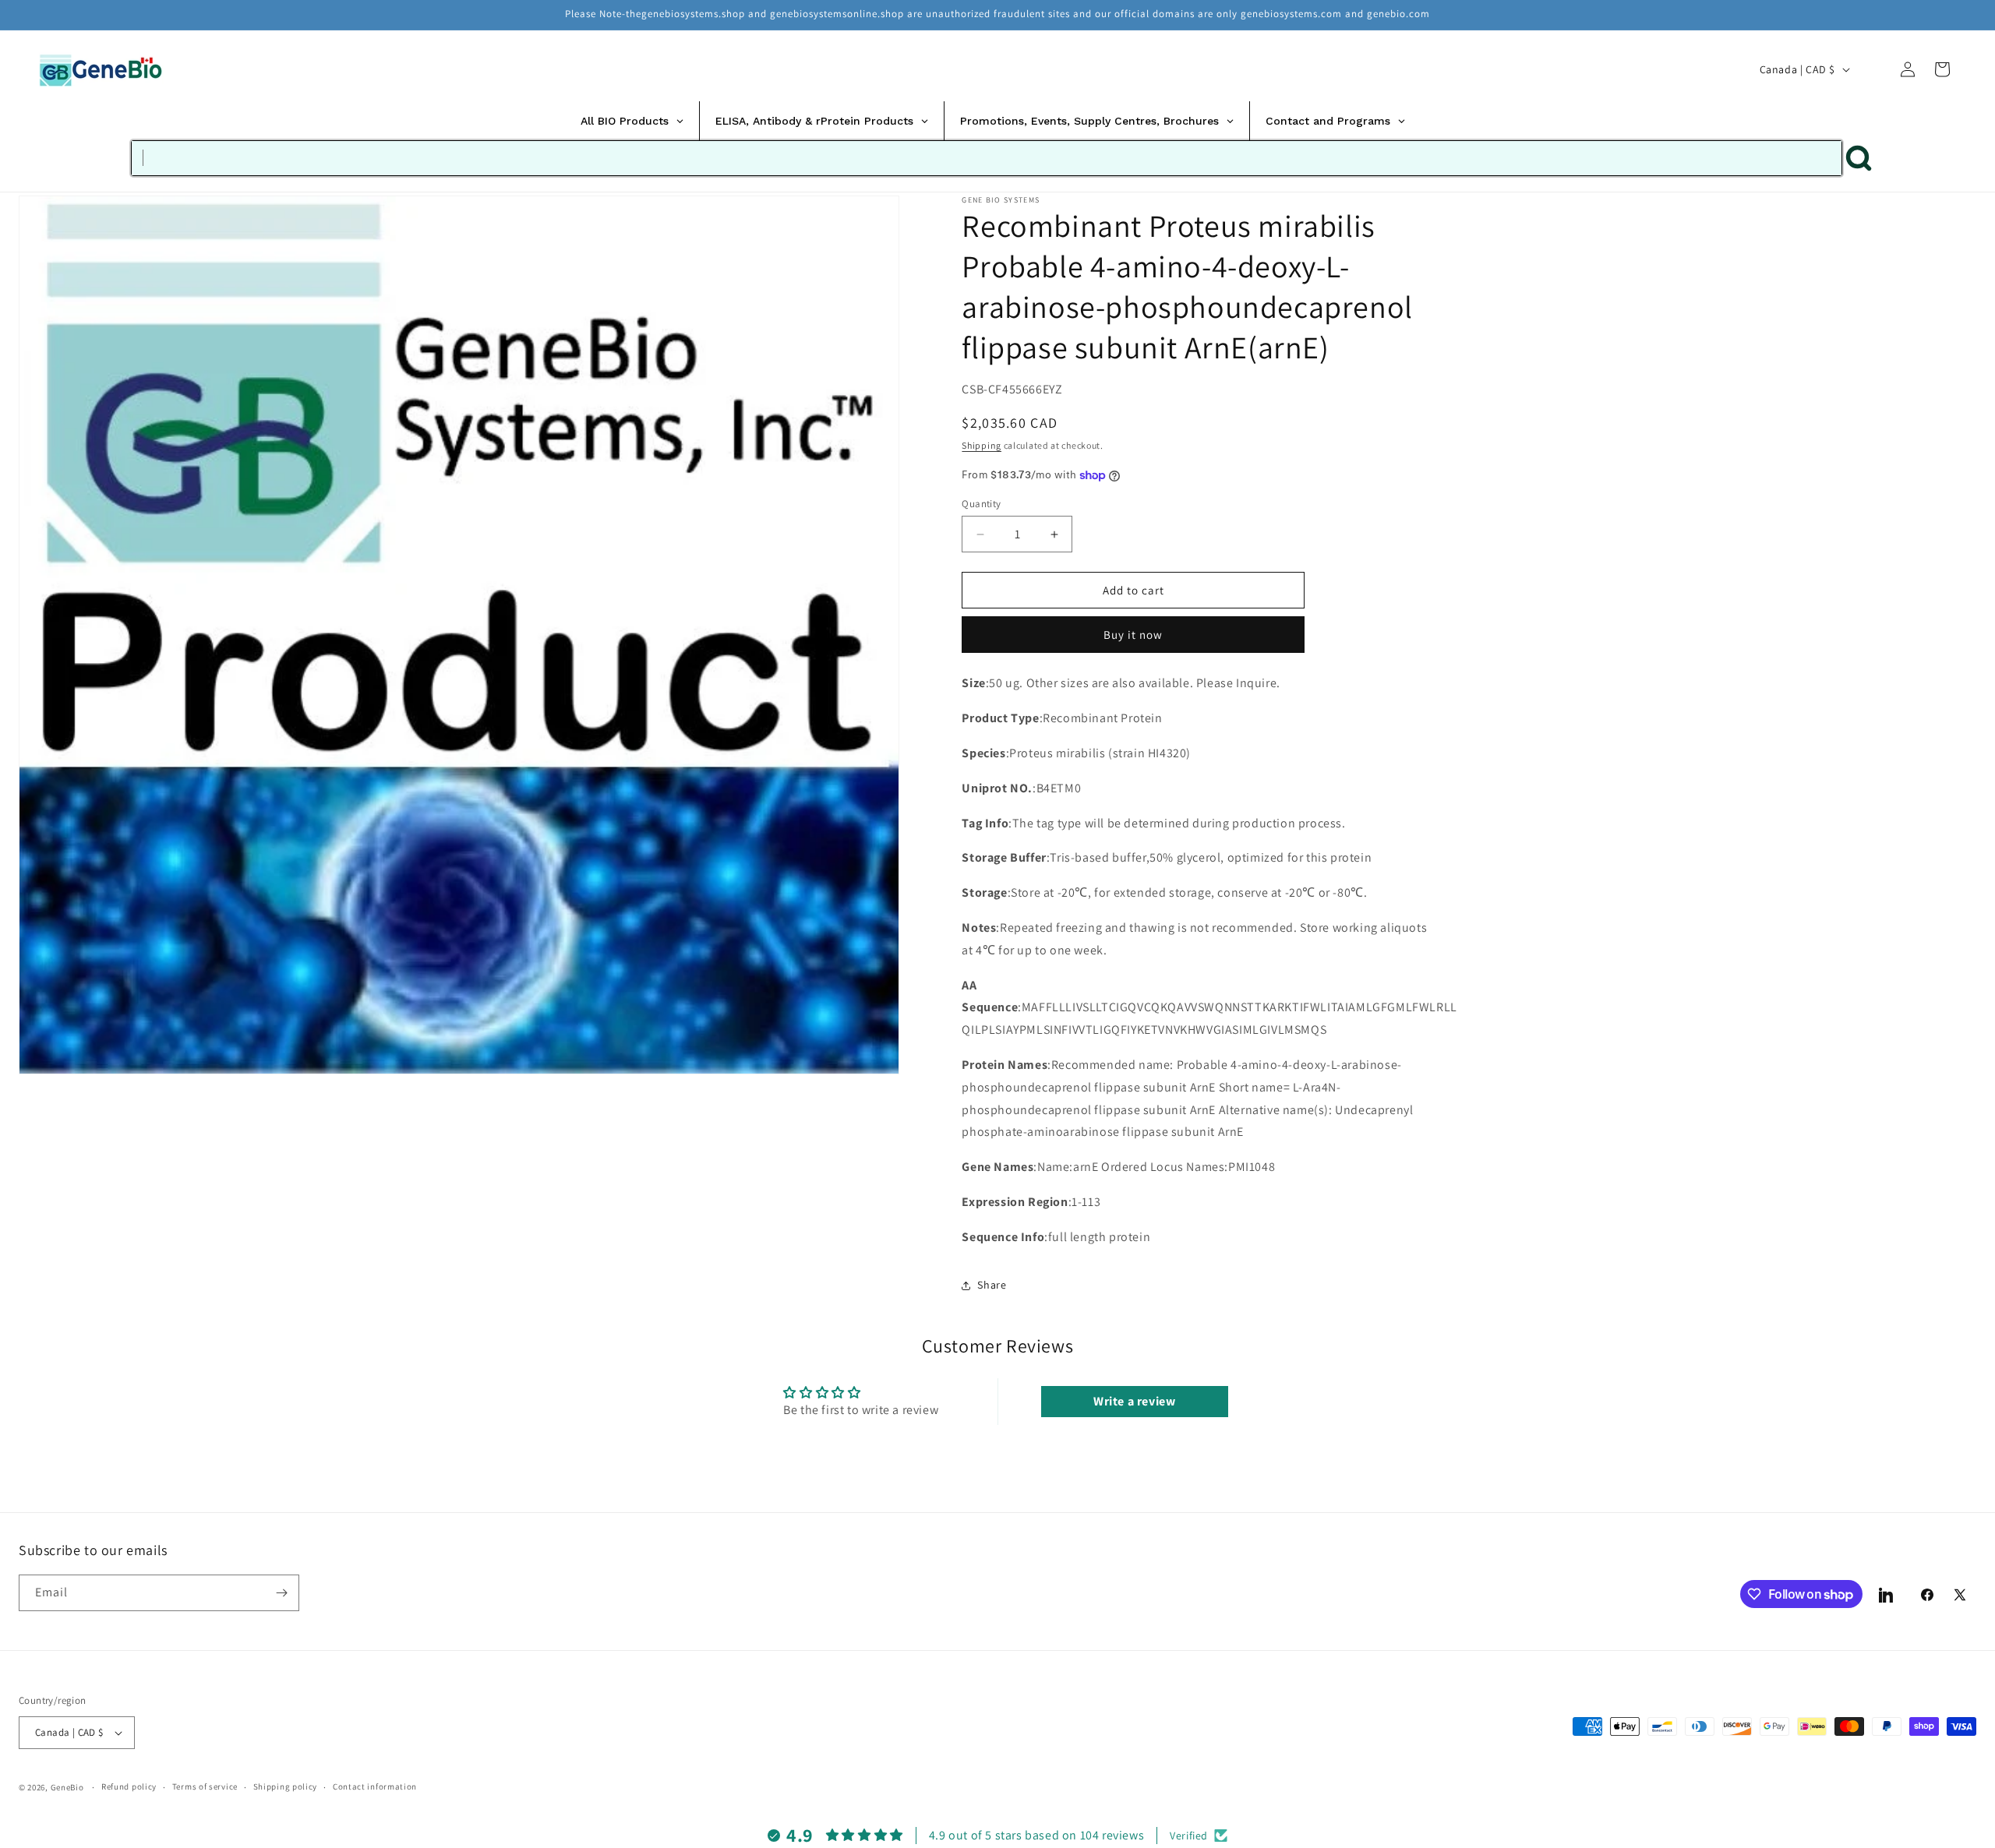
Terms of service (205, 1786)
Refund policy (129, 1786)
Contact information (375, 1786)
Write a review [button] (1134, 1401)
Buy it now (1133, 635)
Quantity (981, 504)
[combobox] (987, 158)
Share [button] (992, 1285)
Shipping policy (286, 1786)
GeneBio (69, 1787)
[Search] (1873, 69)
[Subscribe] (281, 1593)
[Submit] (1859, 158)
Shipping (982, 446)
